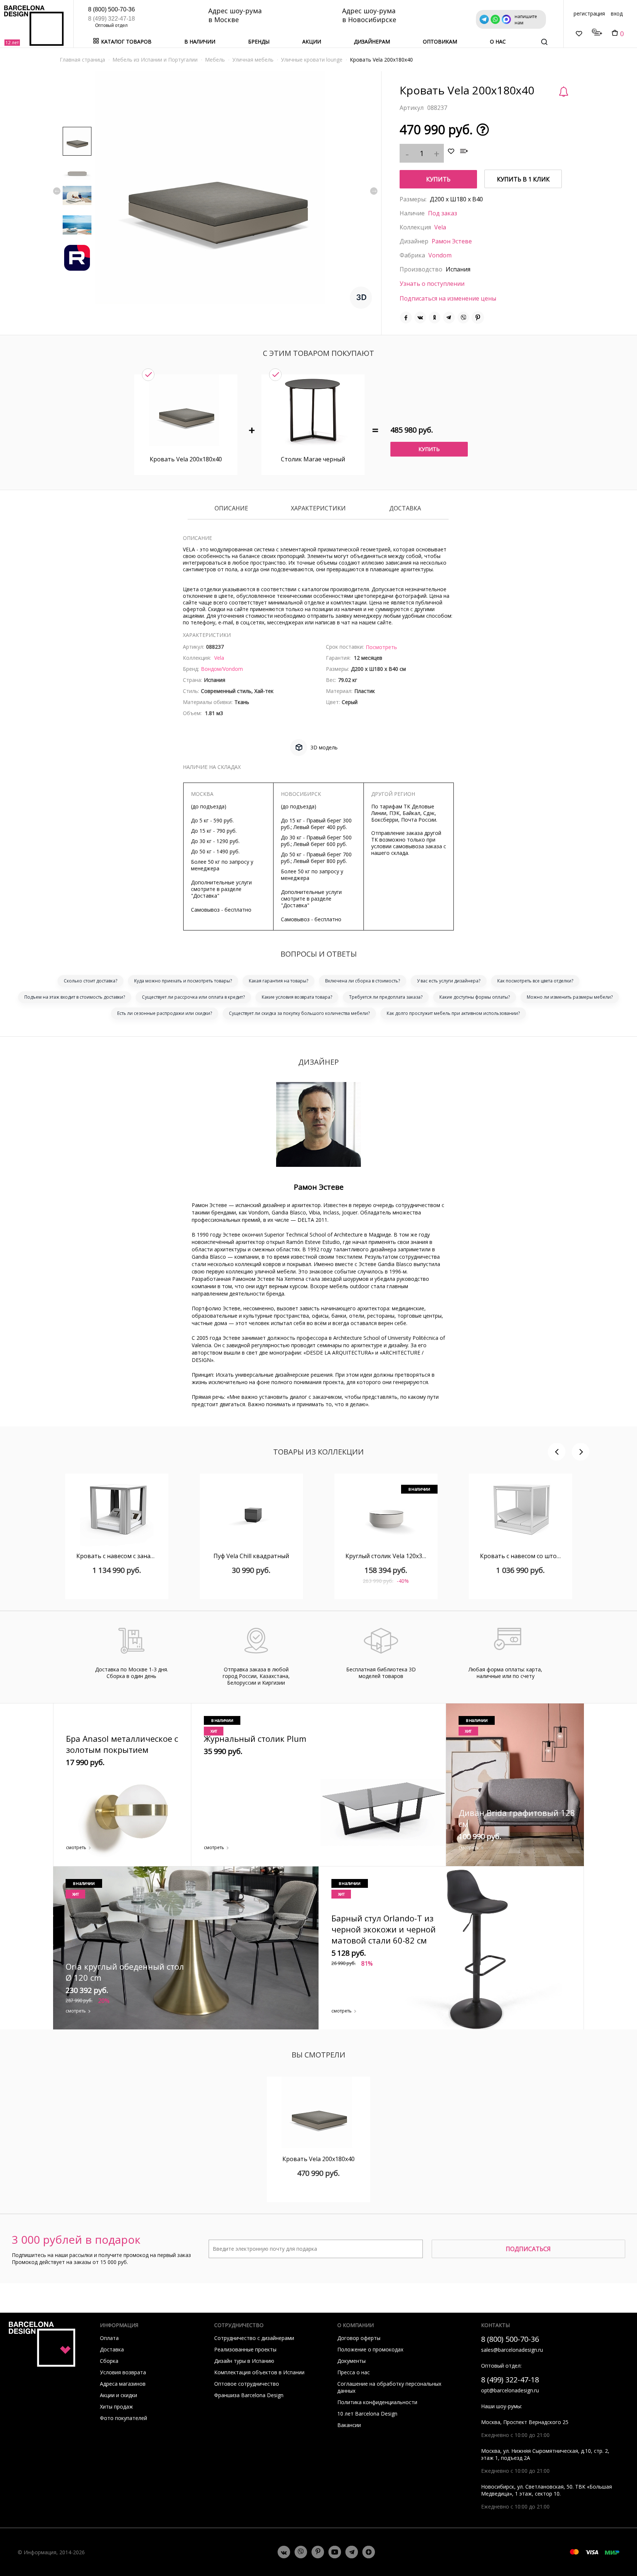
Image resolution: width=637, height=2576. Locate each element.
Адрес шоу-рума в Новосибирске (369, 15)
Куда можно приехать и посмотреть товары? (183, 981)
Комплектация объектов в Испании (259, 2372)
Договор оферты (359, 2338)
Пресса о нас (354, 2372)
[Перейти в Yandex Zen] (369, 2552)
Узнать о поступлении (432, 284)
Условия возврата (123, 2372)
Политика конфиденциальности (377, 2402)
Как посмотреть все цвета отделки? (535, 981)
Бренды (259, 41)
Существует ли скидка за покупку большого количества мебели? (299, 1013)
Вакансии (349, 2425)
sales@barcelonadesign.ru (512, 2350)
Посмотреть (381, 647)
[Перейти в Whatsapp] (301, 2552)
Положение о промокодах (370, 2349)
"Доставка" (205, 896)
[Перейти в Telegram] (352, 2552)
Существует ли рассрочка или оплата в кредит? (193, 997)
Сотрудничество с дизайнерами (254, 2338)
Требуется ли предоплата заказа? (386, 997)
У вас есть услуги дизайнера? (449, 981)
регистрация (589, 13)
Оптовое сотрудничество (247, 2384)
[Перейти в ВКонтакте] (284, 2552)
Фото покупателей (123, 2418)
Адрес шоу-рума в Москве (235, 15)
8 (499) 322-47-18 (112, 19)
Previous (57, 191)
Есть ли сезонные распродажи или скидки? (165, 1013)
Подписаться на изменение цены (448, 298)
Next (374, 191)
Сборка (109, 2361)
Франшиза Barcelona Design (249, 2395)
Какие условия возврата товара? (297, 997)
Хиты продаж (116, 2407)
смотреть (76, 1847)
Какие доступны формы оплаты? (475, 997)
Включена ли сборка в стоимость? (363, 981)
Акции (312, 41)
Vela (440, 227)
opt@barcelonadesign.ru (510, 2390)
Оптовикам (440, 41)
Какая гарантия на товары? (279, 981)
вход (617, 13)
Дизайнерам (372, 41)
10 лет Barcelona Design (367, 2414)
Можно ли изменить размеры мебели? (570, 997)
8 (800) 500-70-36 (112, 9)
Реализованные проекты (245, 2349)
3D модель (324, 747)
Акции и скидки (119, 2395)
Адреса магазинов (123, 2384)
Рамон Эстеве (452, 241)
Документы (351, 2361)
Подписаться (528, 2249)
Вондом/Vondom (222, 669)
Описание (231, 509)
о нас (498, 41)
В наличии (200, 41)
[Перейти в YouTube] (335, 2552)
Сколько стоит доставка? (90, 981)
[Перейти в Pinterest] (318, 2552)
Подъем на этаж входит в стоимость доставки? (75, 997)
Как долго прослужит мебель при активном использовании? (453, 1013)
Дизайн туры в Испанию (244, 2361)
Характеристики (318, 509)
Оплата (109, 2338)
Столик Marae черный (313, 459)
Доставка (405, 509)
